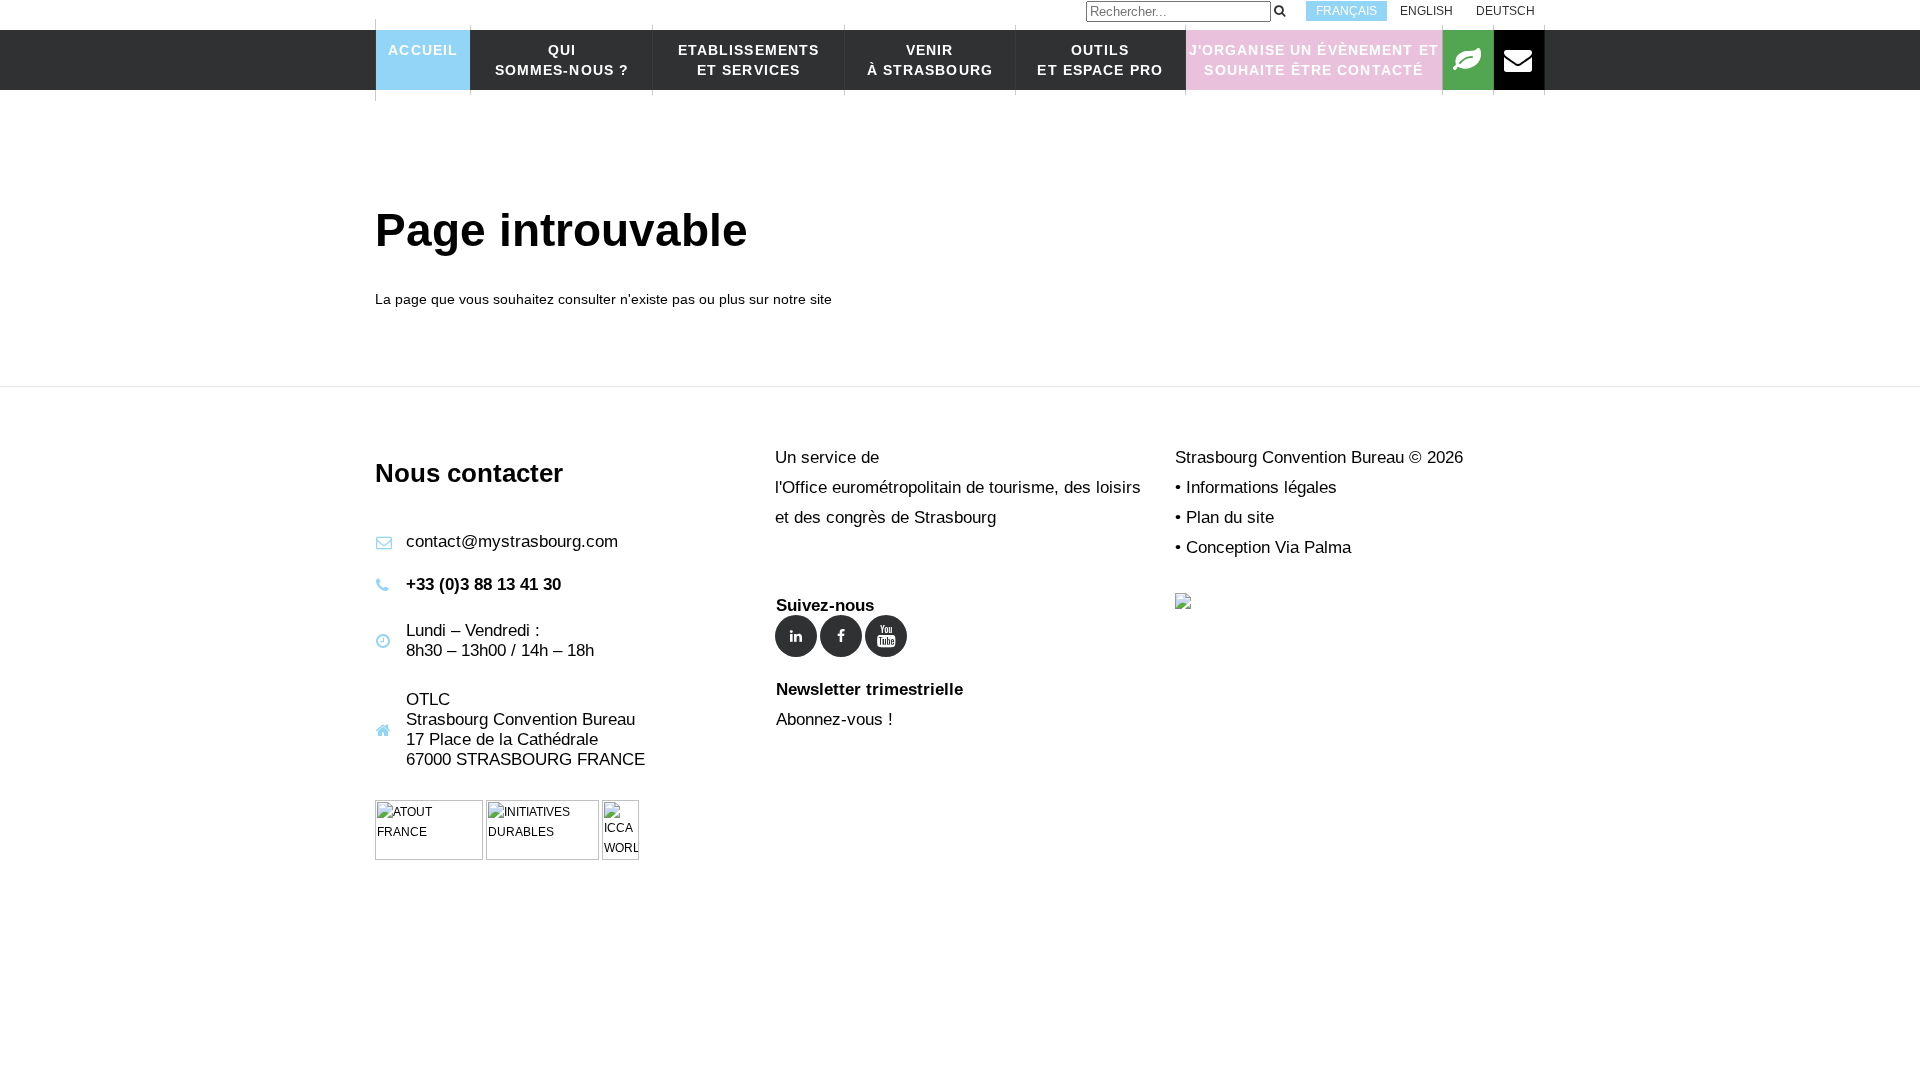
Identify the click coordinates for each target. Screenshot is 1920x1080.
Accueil (423, 50)
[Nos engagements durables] (1468, 60)
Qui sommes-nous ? (562, 60)
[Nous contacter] (1519, 60)
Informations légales (1261, 487)
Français (1346, 11)
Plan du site (1230, 517)
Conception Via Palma (1268, 547)
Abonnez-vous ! (834, 719)
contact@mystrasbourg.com (512, 541)
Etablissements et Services (749, 60)
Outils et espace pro (1100, 60)
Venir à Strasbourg (930, 60)
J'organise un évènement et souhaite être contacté (1314, 60)
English (1426, 11)
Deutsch (1505, 11)
